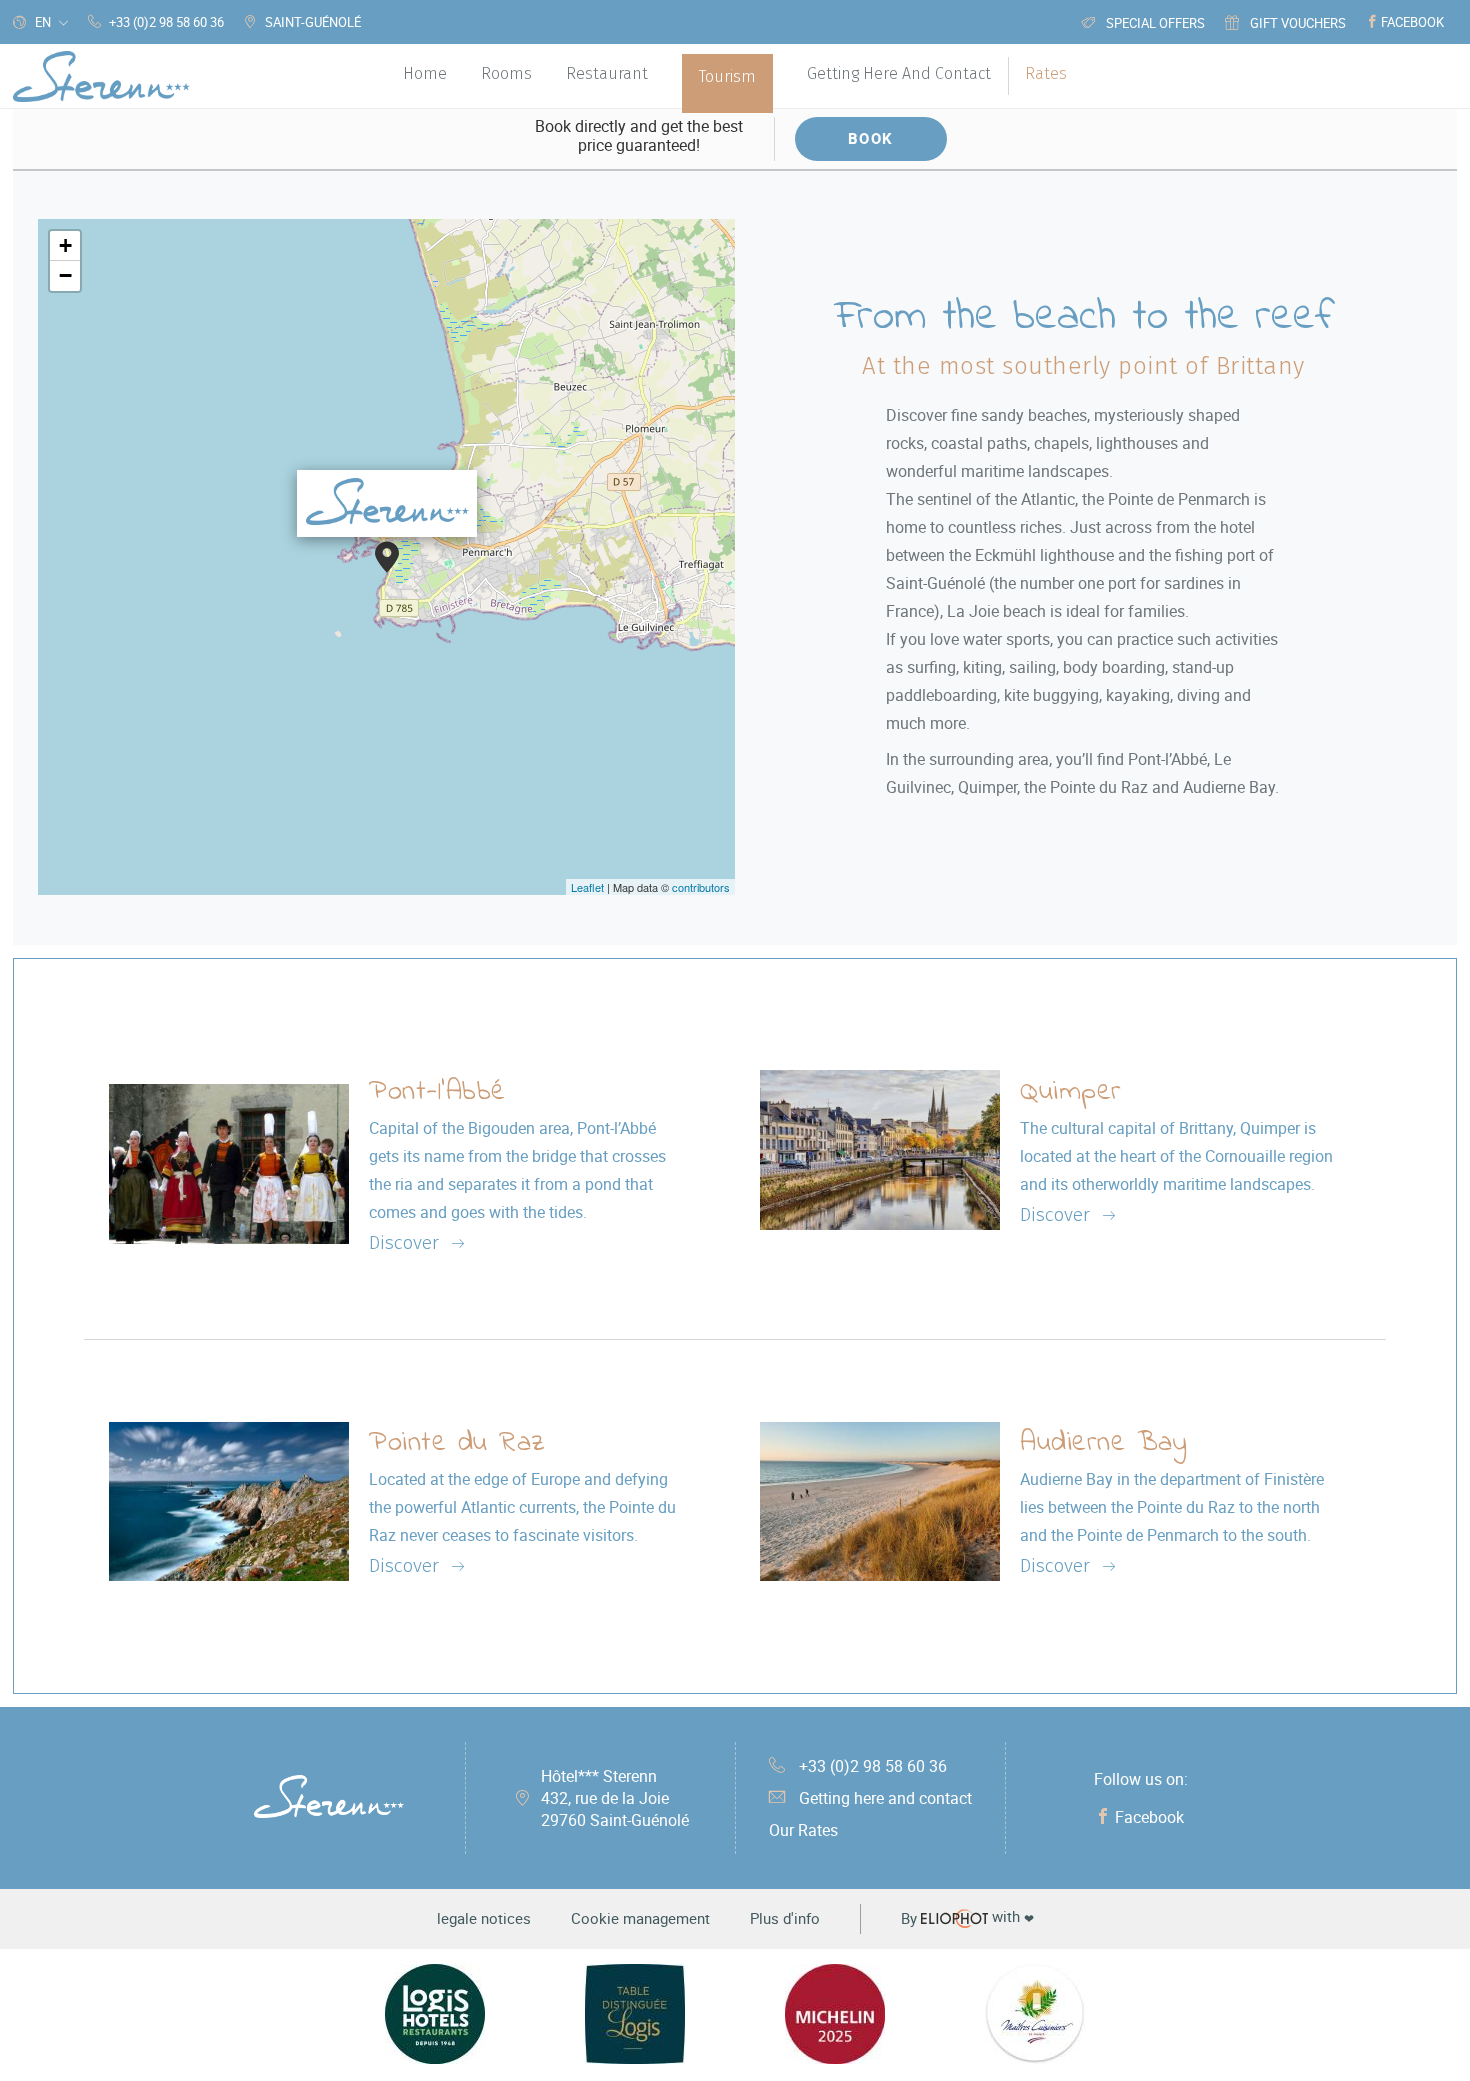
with (967, 1918)
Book (871, 138)
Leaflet (587, 887)
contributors (701, 887)
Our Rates (803, 1830)
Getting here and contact (885, 1798)
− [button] (65, 275)
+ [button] (65, 245)
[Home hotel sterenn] (101, 76)
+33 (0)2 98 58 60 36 (873, 1766)
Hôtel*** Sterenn (615, 1798)
